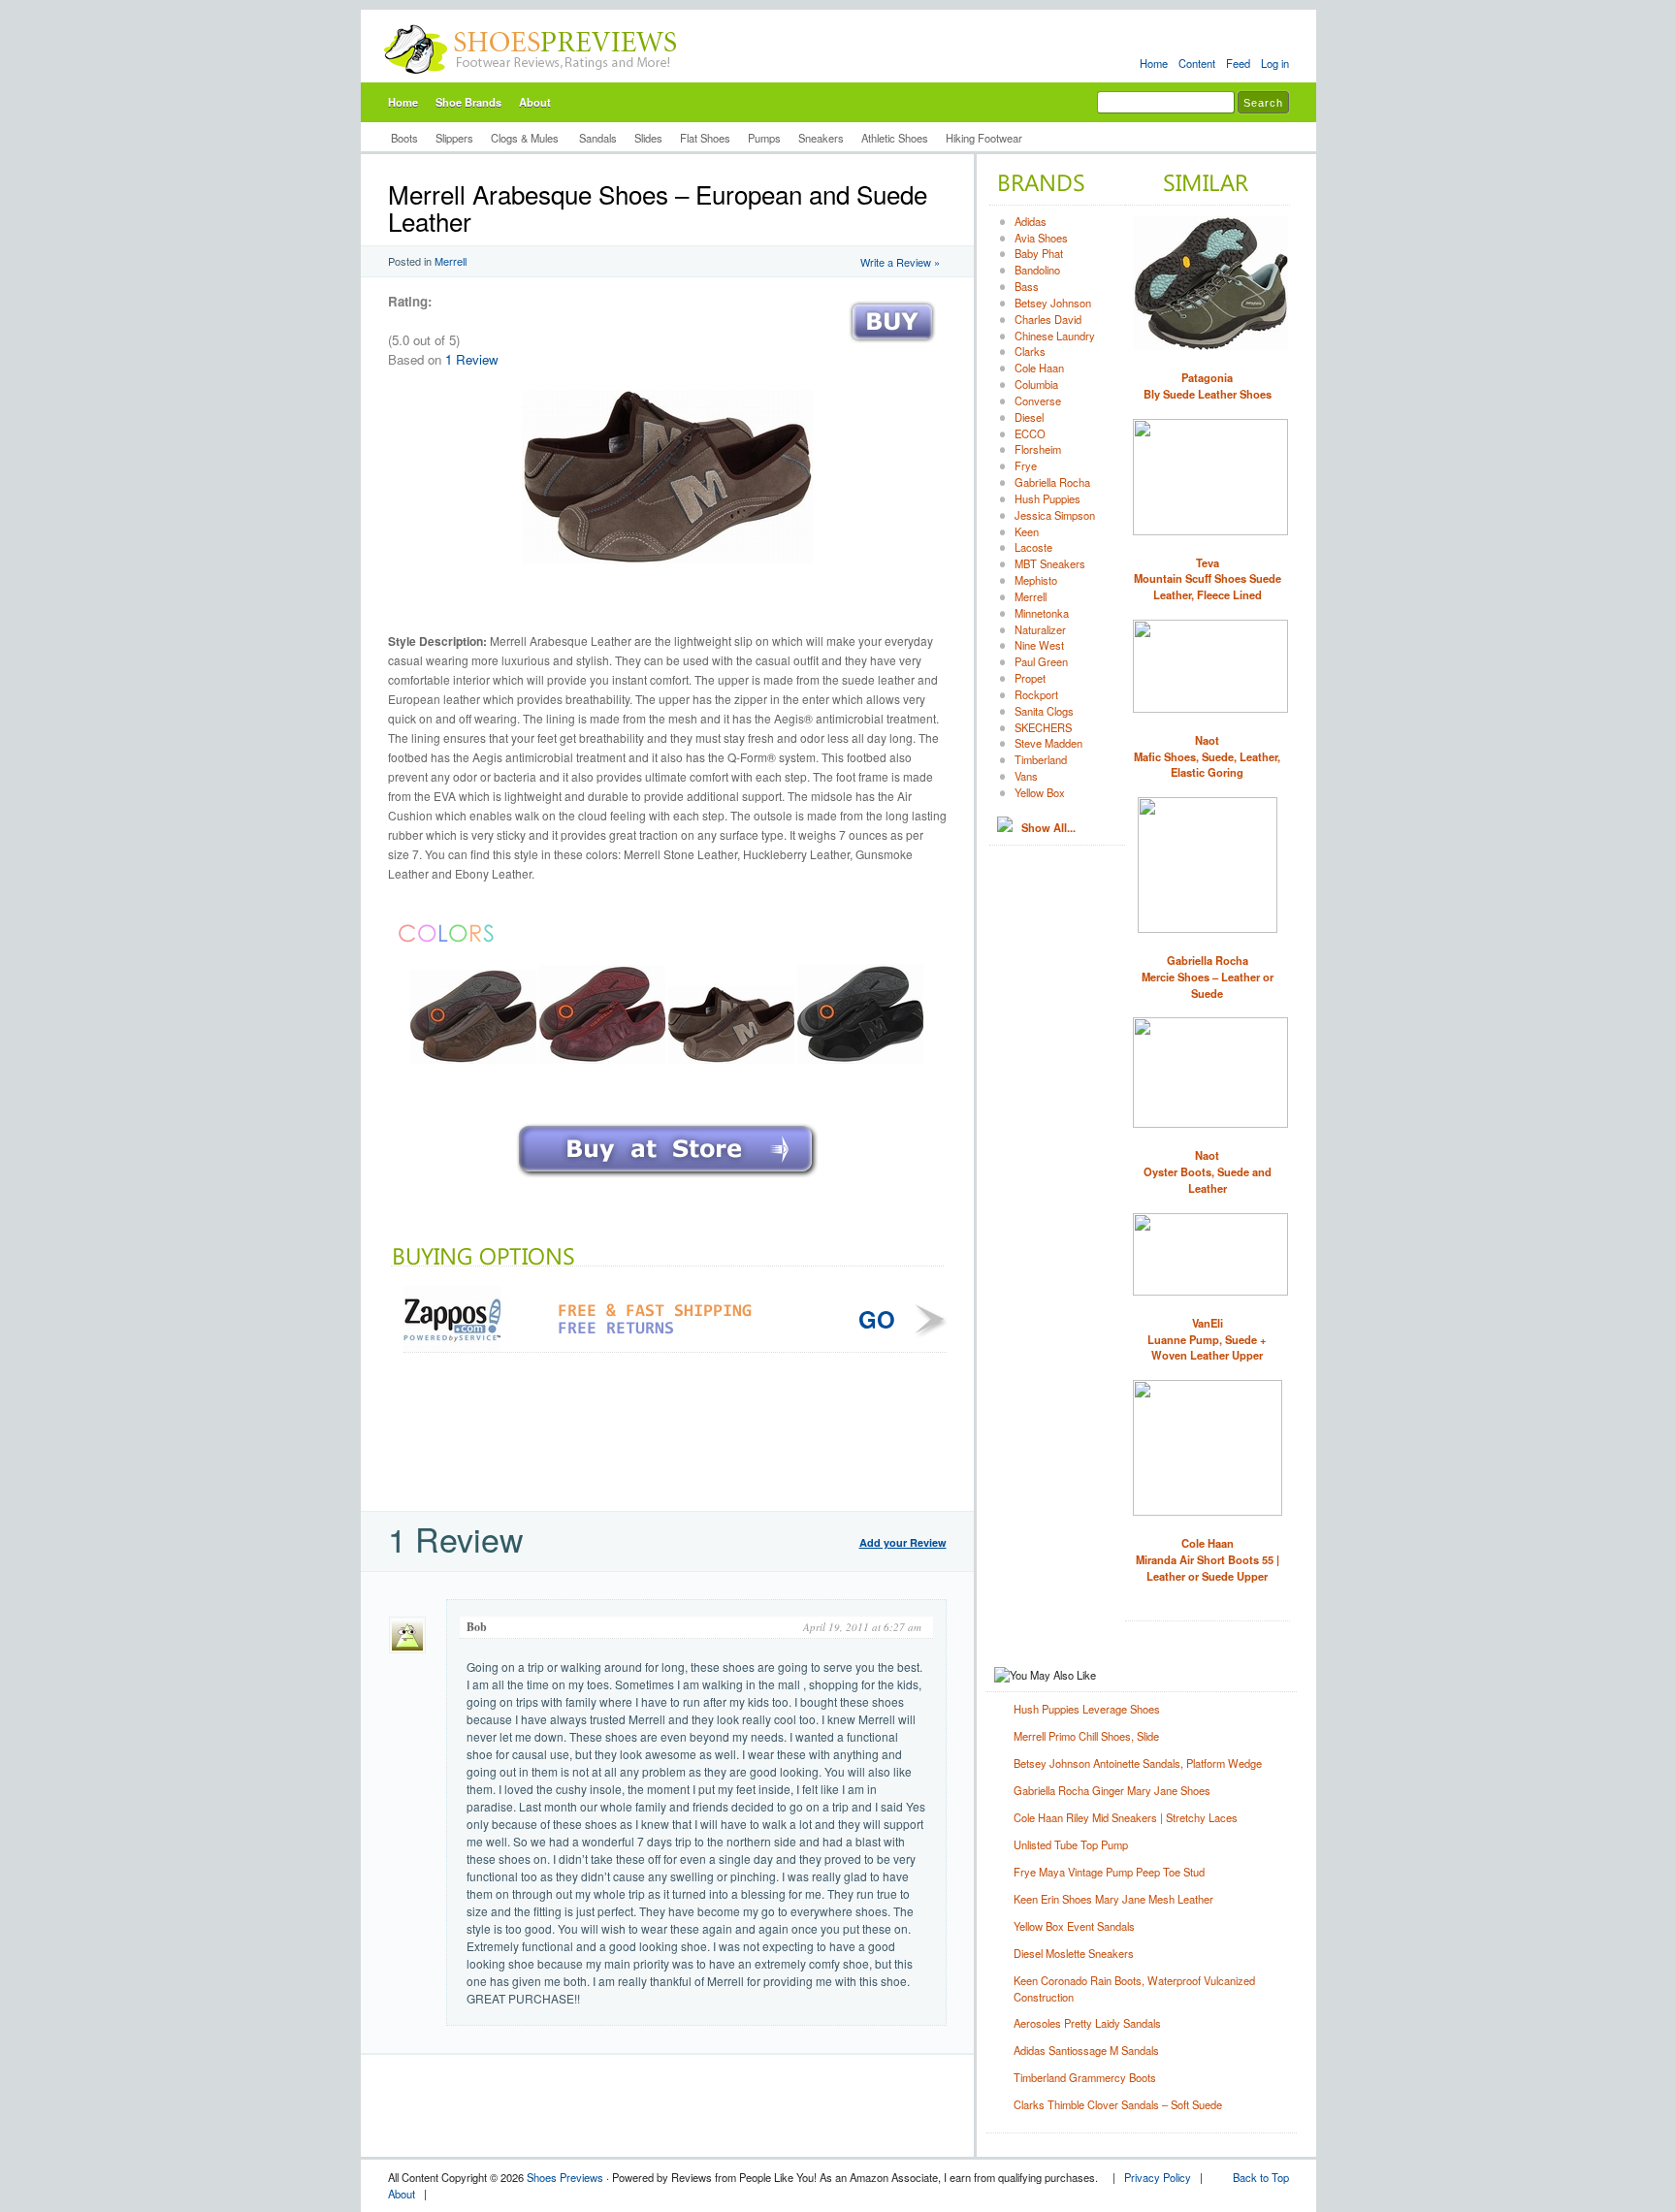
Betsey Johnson (1053, 303)
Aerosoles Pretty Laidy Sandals (1087, 2023)
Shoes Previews (565, 2177)
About (535, 102)
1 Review (472, 359)
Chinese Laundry (1055, 336)
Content (1197, 63)
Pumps (764, 138)
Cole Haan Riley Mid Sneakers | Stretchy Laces (1126, 1817)
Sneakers (821, 138)
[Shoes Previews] (531, 79)
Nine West (1039, 645)
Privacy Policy (1158, 2177)
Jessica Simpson (1055, 515)
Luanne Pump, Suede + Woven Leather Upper (1207, 1339)
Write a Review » (900, 262)
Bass (1027, 286)
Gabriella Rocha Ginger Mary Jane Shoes (1112, 1790)
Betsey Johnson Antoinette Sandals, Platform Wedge (1138, 1763)
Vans (1026, 776)
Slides (648, 138)
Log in (1275, 63)
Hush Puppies (1047, 498)
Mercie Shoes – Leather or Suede (1208, 977)
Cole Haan (1039, 368)
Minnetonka (1042, 613)
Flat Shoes (705, 138)
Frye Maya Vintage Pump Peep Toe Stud (1109, 1872)
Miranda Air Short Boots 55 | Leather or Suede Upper (1208, 1559)
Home (1154, 63)
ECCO (1030, 433)
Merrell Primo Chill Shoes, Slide (1086, 1736)
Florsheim (1038, 449)
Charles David (1048, 319)
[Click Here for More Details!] (667, 1179)
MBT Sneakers (1050, 563)
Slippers (454, 138)
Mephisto (1036, 580)
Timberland (1041, 759)
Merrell (451, 261)
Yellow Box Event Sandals (1074, 1926)
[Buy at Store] (892, 347)
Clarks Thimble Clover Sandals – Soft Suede (1118, 2104)
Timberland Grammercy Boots (1085, 2077)
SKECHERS (1043, 727)
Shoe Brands (468, 102)
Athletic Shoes (895, 138)
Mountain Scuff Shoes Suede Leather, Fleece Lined (1208, 579)
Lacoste (1033, 547)
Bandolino (1037, 270)
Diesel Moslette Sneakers (1074, 1953)
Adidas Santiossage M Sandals (1086, 2050)
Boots (404, 138)
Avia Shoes (1041, 238)
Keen (1027, 531)
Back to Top (1261, 2177)
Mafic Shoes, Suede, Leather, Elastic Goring (1207, 756)
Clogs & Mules (526, 138)
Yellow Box (1040, 792)
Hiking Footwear (984, 138)
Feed (1238, 63)
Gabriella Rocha (1052, 482)
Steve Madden (1048, 743)
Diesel (1029, 417)
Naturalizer (1040, 629)
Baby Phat (1039, 253)
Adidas (1031, 221)
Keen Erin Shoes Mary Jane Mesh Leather (1113, 1899)
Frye (1026, 465)
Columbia (1036, 384)
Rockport (1036, 694)
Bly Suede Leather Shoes (1208, 385)
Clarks (1030, 351)
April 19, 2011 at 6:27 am (862, 1627)
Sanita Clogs (1044, 711)
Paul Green (1041, 661)
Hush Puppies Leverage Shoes (1087, 1709)
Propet (1030, 678)
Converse (1038, 401)
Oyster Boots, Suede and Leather (1208, 1171)
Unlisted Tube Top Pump (1071, 1844)
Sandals (598, 138)
